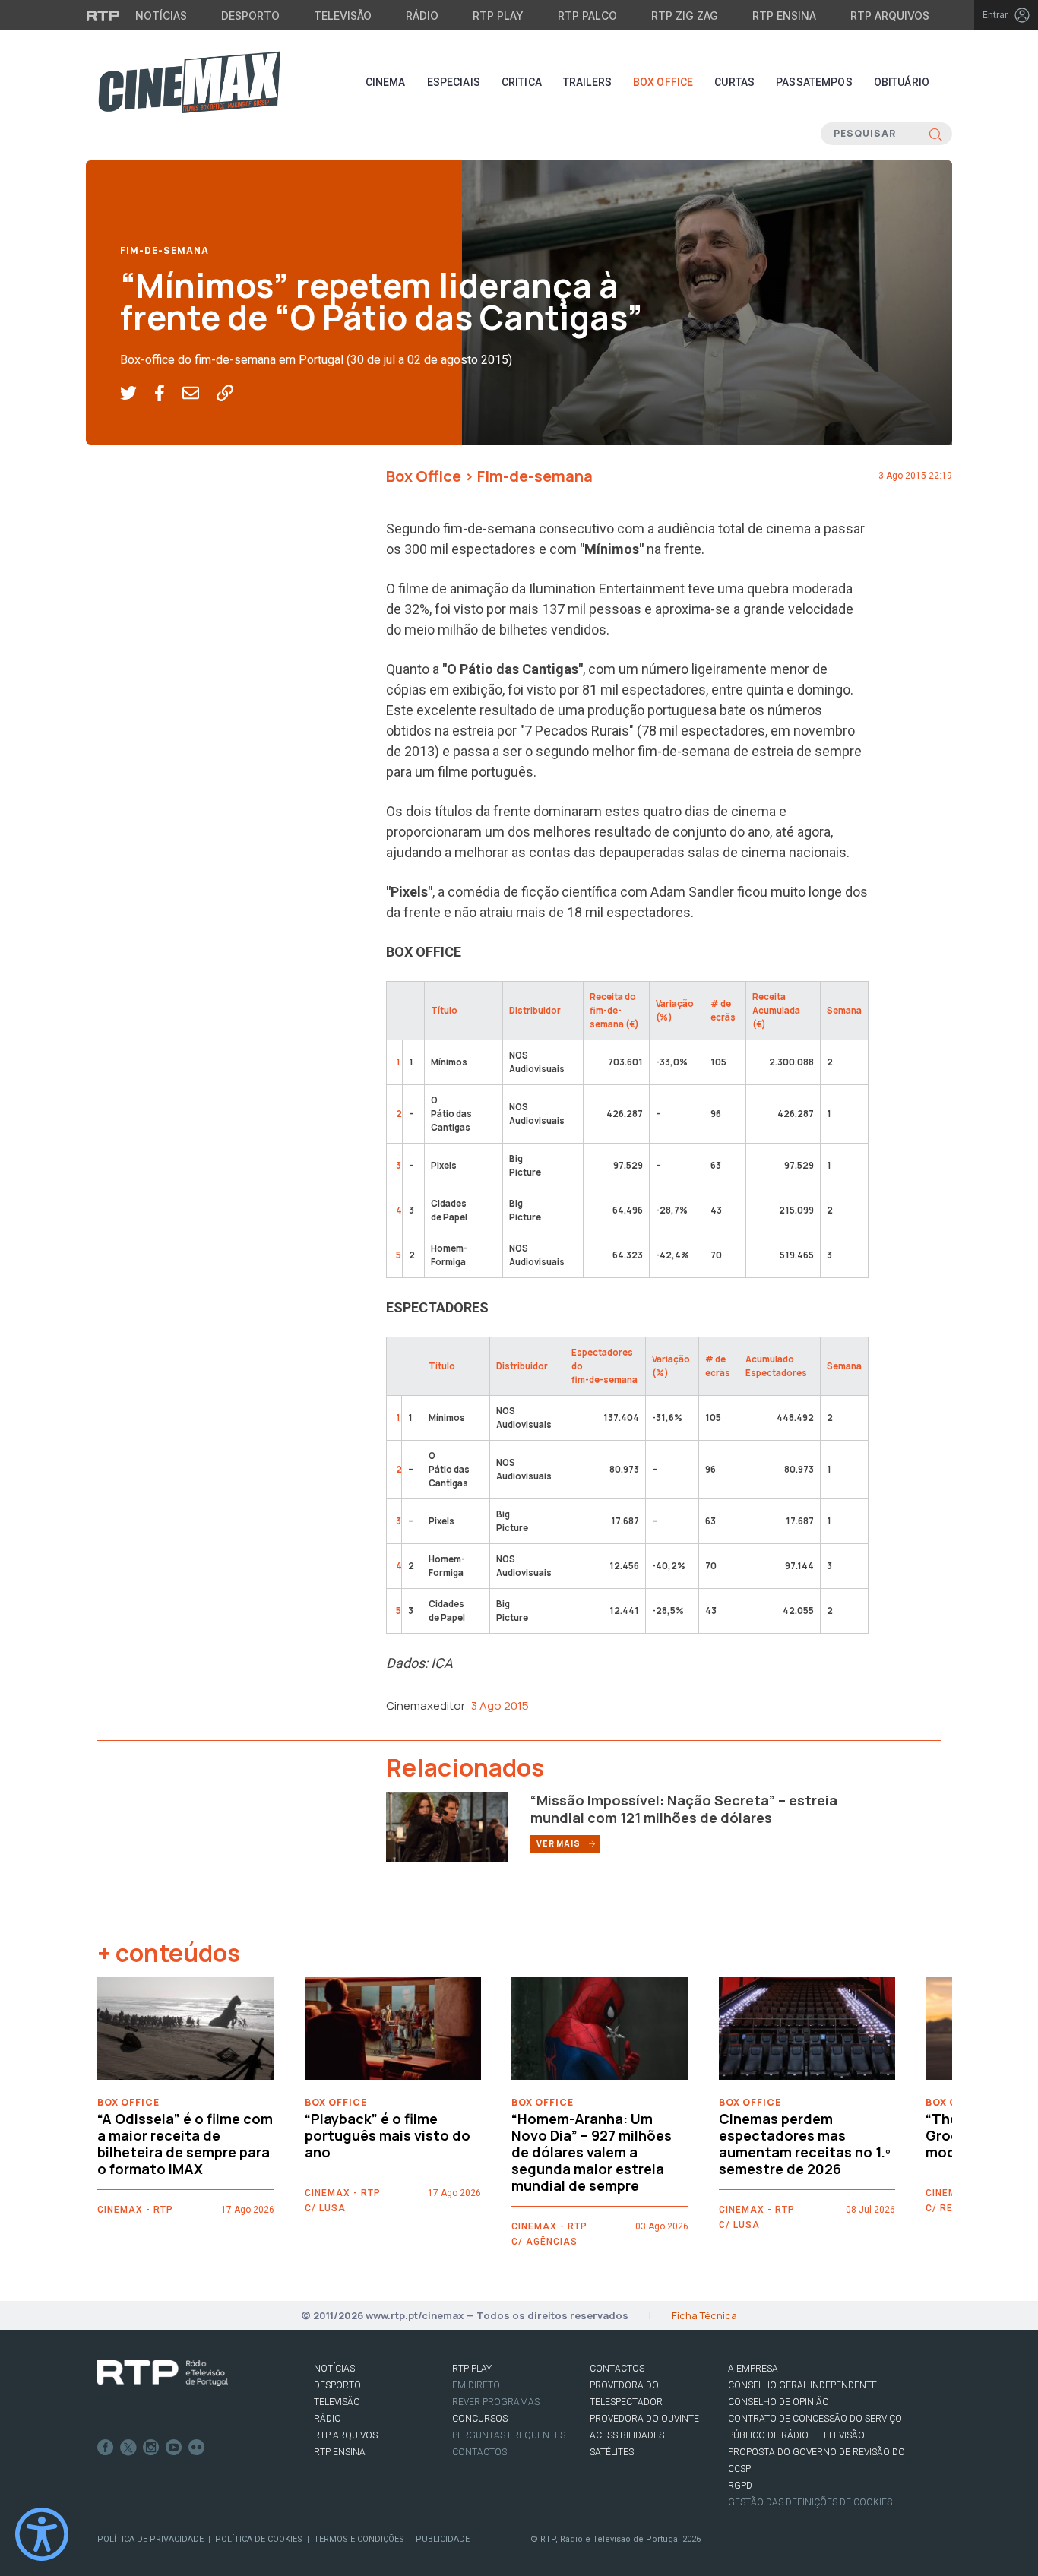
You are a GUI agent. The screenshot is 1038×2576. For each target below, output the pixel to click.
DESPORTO (337, 2385)
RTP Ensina (784, 16)
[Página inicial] (189, 82)
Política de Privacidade (150, 2539)
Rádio (422, 16)
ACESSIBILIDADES (627, 2435)
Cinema (386, 82)
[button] (137, 394)
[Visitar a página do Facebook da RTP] (106, 2448)
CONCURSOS (480, 2419)
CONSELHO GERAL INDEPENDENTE (802, 2385)
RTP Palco (587, 16)
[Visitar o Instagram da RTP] (151, 2448)
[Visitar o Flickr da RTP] (197, 2448)
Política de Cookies (259, 2539)
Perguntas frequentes (509, 2435)
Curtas (734, 82)
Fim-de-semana (165, 250)
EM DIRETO (476, 2385)
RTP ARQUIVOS (346, 2435)
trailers (587, 82)
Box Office (663, 82)
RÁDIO (328, 2419)
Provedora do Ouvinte (644, 2419)
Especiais (454, 82)
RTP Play (498, 16)
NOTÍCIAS (334, 2369)
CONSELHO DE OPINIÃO (778, 2402)
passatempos (814, 82)
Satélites (612, 2452)
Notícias (161, 16)
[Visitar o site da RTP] (103, 15)
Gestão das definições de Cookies (810, 2502)
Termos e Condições (359, 2539)
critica (522, 82)
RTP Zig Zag (685, 16)
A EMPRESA (753, 2369)
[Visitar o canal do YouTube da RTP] (174, 2448)
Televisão (343, 16)
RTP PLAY (472, 2369)
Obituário (902, 82)
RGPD (740, 2486)
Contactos (479, 2452)
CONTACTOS (617, 2369)
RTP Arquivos (890, 16)
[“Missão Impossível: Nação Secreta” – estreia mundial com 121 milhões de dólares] (447, 1826)
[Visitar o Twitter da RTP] (128, 2448)
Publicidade (443, 2539)
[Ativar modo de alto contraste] (42, 2534)
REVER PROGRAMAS (496, 2402)
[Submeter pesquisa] (936, 134)
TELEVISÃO (337, 2402)
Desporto (250, 16)
